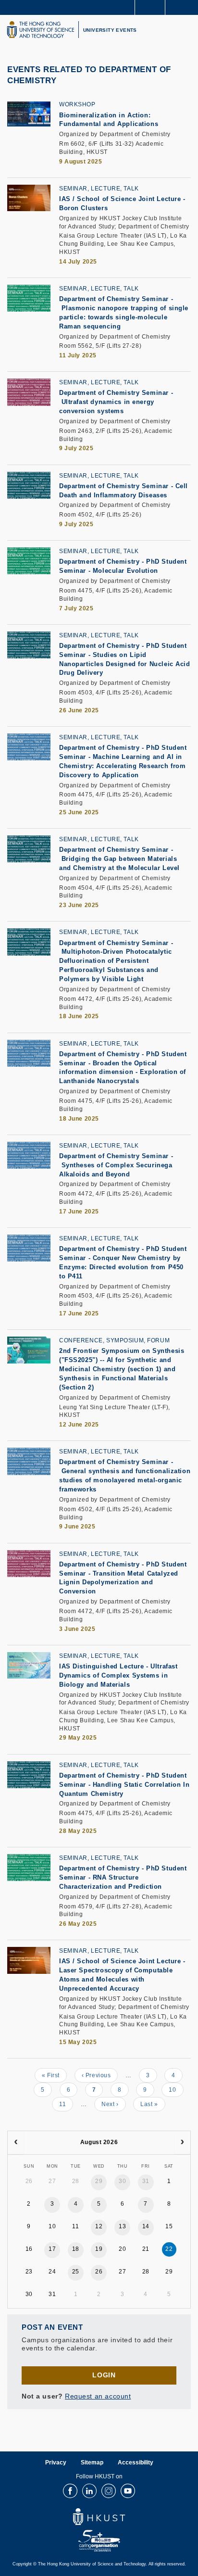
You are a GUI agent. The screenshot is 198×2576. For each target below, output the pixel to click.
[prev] (16, 2143)
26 (29, 2181)
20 (122, 2249)
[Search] (184, 7)
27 (52, 2181)
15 (169, 2226)
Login (104, 2375)
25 (76, 2272)
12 (99, 2226)
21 (146, 2249)
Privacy (56, 2462)
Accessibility (136, 2462)
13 (122, 2226)
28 (76, 2181)
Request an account (98, 2396)
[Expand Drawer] (150, 7)
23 (29, 2272)
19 (99, 2249)
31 (146, 2181)
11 (66, 2104)
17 (52, 2249)
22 (169, 2249)
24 (52, 2272)
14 (146, 2226)
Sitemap (92, 2462)
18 (76, 2249)
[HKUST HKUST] (40, 30)
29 (99, 2181)
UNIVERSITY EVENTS (110, 30)
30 (122, 2181)
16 (29, 2249)
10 (176, 2090)
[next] (182, 2143)
